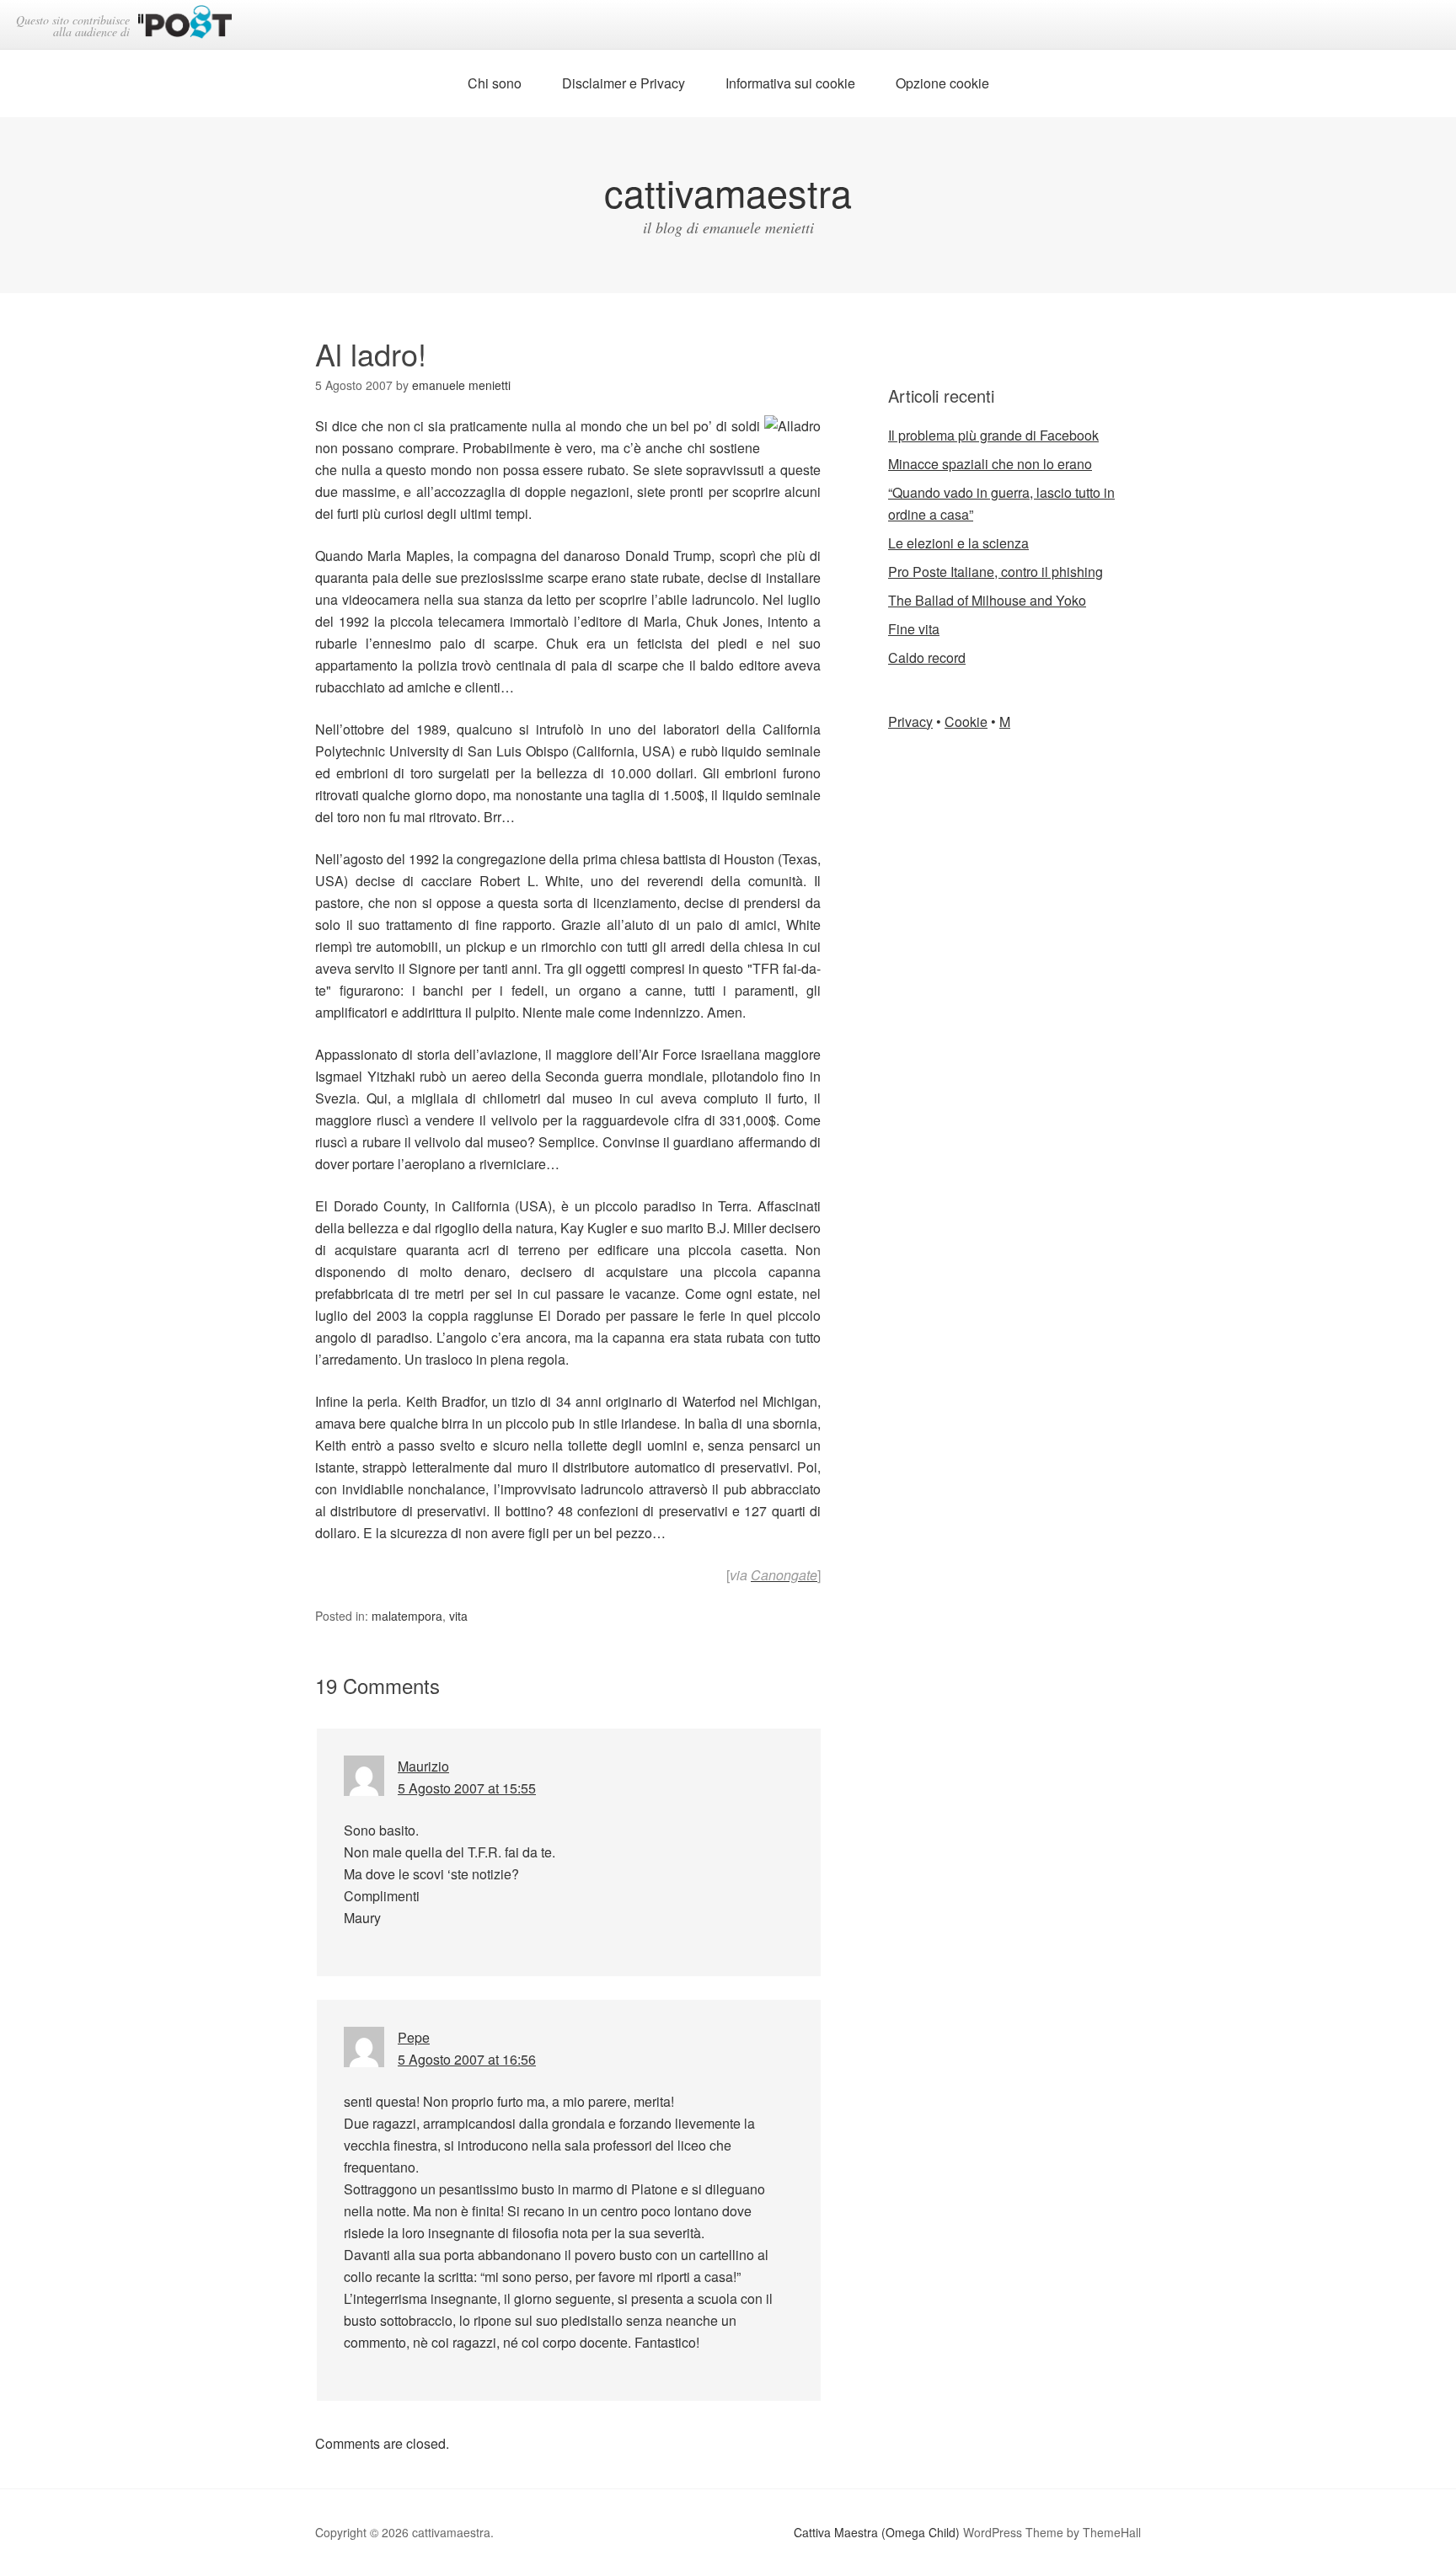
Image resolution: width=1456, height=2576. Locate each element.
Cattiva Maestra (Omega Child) (877, 2532)
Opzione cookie (942, 83)
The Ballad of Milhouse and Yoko (987, 600)
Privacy (910, 721)
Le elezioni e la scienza (958, 543)
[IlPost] (185, 25)
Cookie (966, 721)
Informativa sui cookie (790, 83)
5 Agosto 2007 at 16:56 (467, 2059)
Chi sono (495, 83)
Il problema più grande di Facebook (993, 435)
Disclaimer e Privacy (624, 83)
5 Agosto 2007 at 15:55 (467, 1788)
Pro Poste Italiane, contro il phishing (996, 572)
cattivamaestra (728, 192)
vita (458, 1616)
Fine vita (914, 629)
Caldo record (927, 657)
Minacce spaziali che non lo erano (990, 464)
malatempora (407, 1616)
